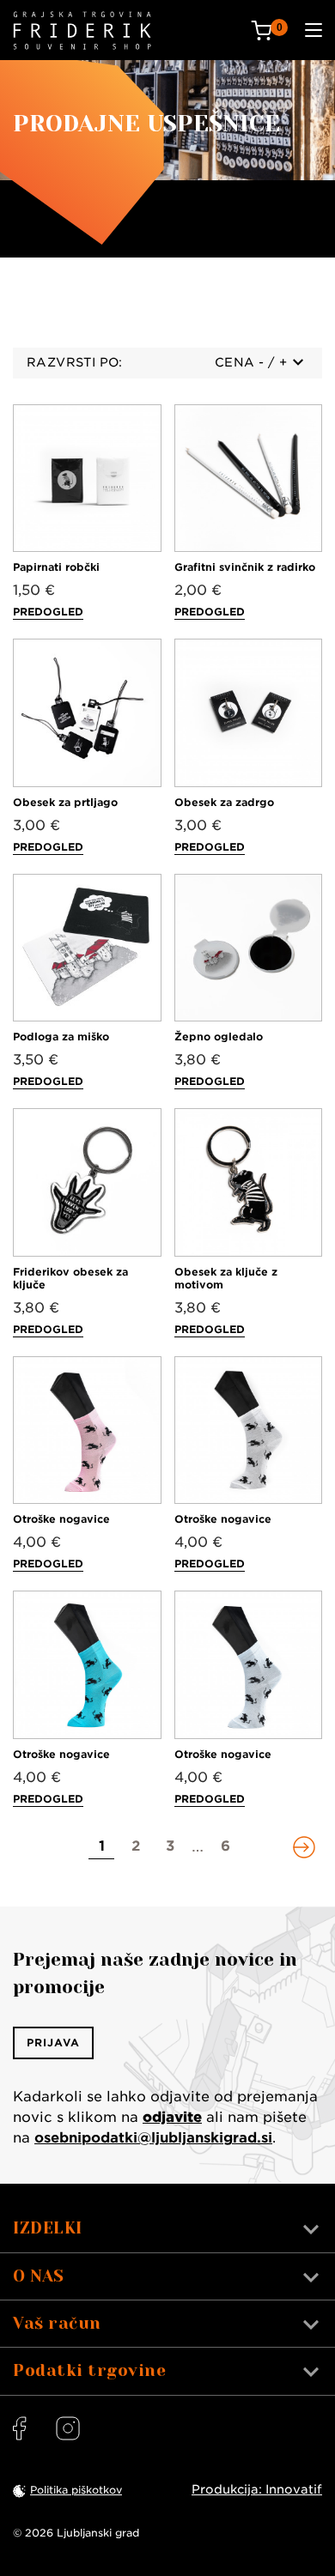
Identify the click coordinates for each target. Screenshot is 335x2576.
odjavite (172, 2117)
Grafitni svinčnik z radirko (245, 567)
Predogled (48, 612)
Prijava (53, 2043)
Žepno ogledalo (219, 1036)
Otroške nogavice (61, 1519)
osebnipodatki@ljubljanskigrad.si (153, 2138)
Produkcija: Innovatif (257, 2489)
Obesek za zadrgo (224, 802)
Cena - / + (251, 362)
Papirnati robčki (56, 567)
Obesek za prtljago (65, 802)
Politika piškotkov (76, 2490)
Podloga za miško (61, 1036)
